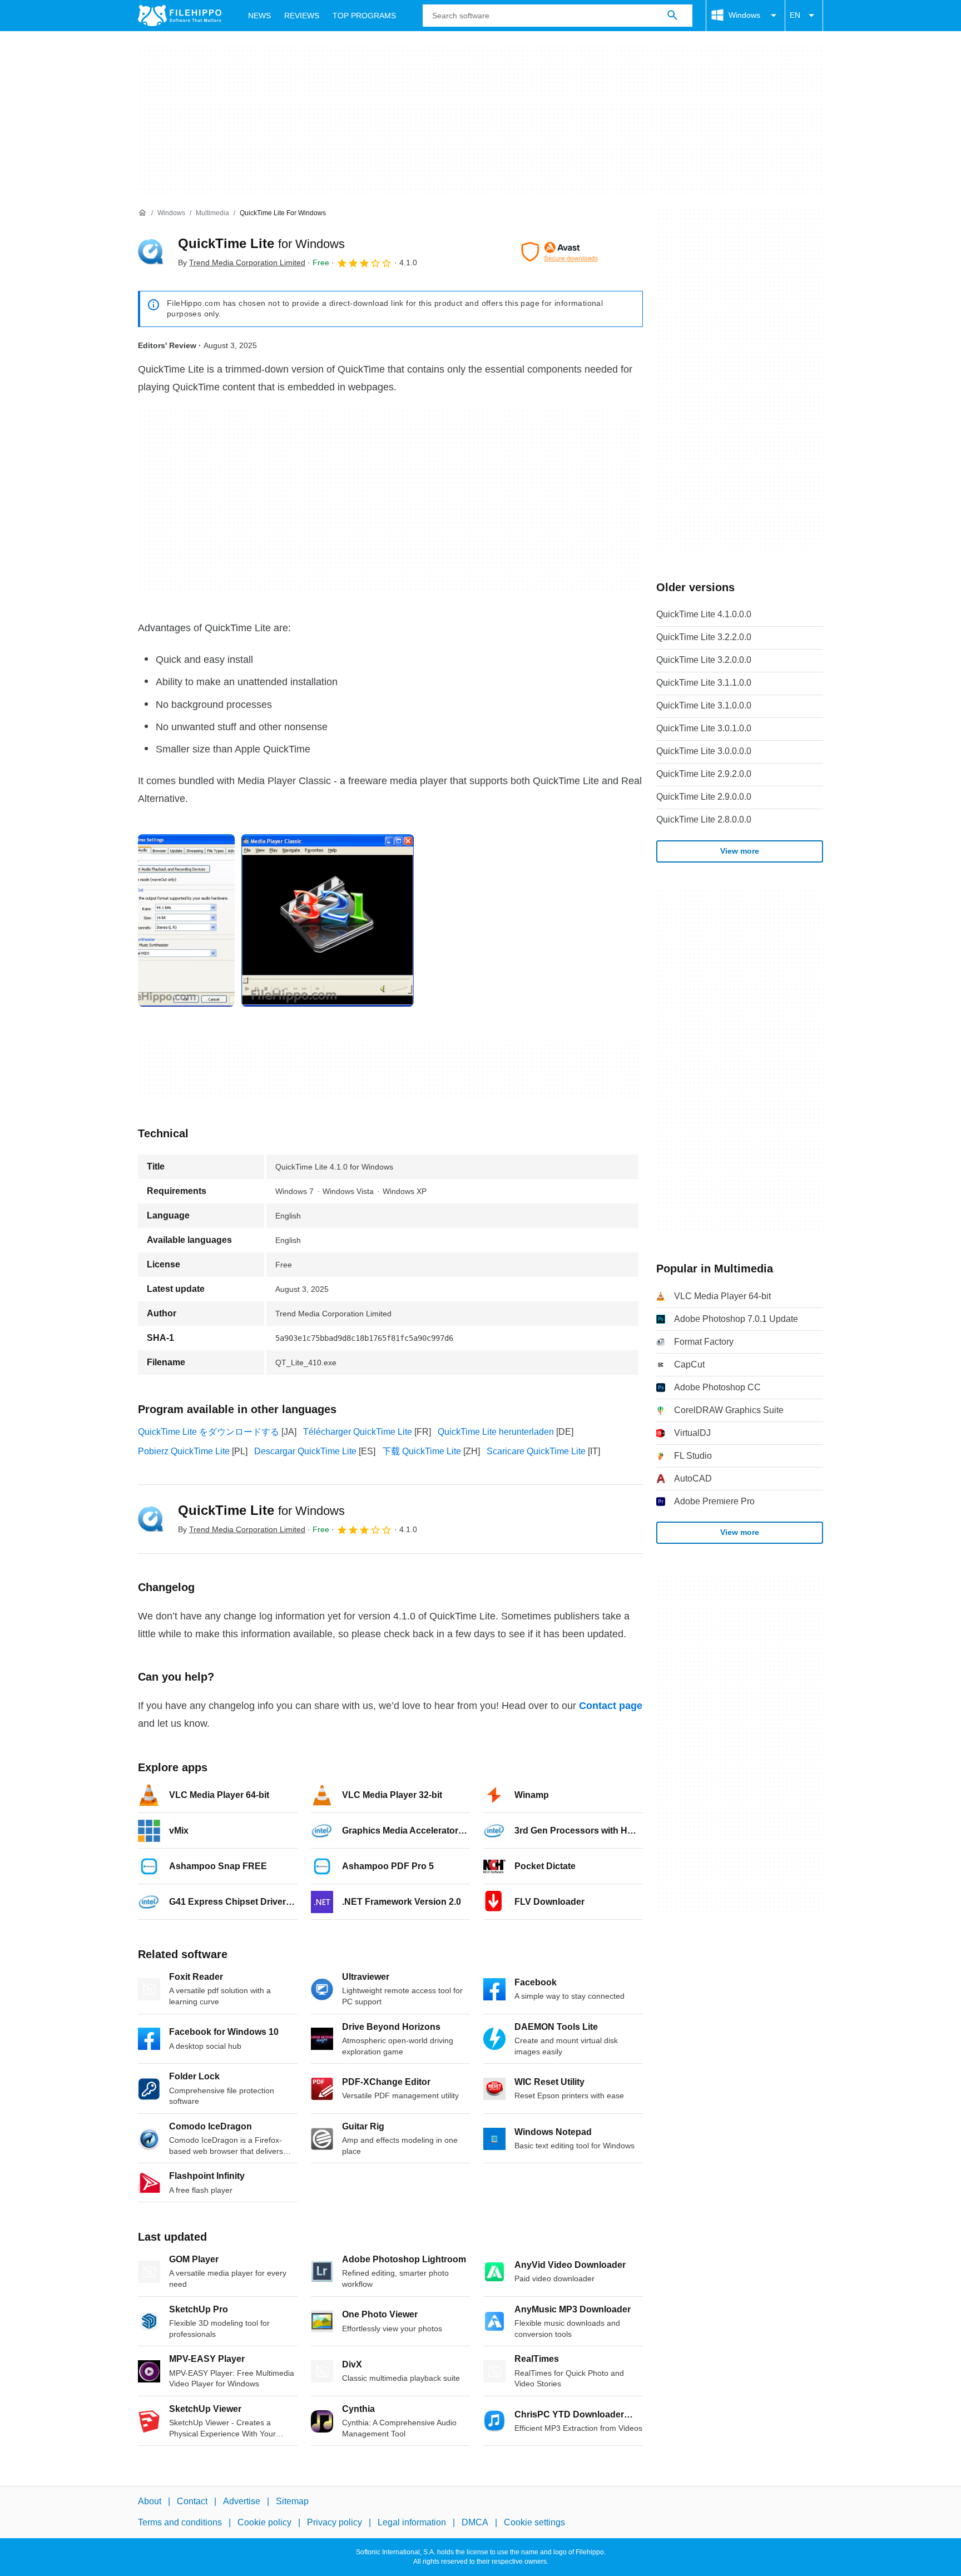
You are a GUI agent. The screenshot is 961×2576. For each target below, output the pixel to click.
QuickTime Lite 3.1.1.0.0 (704, 683)
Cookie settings (534, 2523)
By (242, 262)
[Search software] (672, 16)
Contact (192, 2501)
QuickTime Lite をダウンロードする (209, 1432)
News (259, 16)
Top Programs (364, 16)
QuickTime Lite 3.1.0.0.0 (704, 705)
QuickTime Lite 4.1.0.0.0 (704, 614)
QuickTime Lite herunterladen (496, 1432)
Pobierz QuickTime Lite (184, 1451)
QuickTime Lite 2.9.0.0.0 (704, 797)
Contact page (611, 1706)
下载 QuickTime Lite (422, 1451)
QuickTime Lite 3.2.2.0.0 (704, 637)
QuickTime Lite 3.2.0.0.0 (704, 660)
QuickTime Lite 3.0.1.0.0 (704, 728)
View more (740, 851)
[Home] (142, 213)
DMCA (475, 2523)
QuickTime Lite (261, 243)
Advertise (242, 2501)
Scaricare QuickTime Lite (536, 1451)
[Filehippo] (180, 16)
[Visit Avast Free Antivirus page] (559, 252)
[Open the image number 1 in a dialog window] (328, 920)
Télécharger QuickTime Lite (358, 1432)
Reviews (302, 16)
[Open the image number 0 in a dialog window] (186, 920)
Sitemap (292, 2501)
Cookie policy (264, 2523)
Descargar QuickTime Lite (305, 1451)
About (150, 2501)
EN (795, 15)
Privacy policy (335, 2523)
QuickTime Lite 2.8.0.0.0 (704, 819)
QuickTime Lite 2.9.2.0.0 (704, 774)
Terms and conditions (180, 2523)
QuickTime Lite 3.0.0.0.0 (704, 751)
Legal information (412, 2523)
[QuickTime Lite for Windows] (151, 252)
